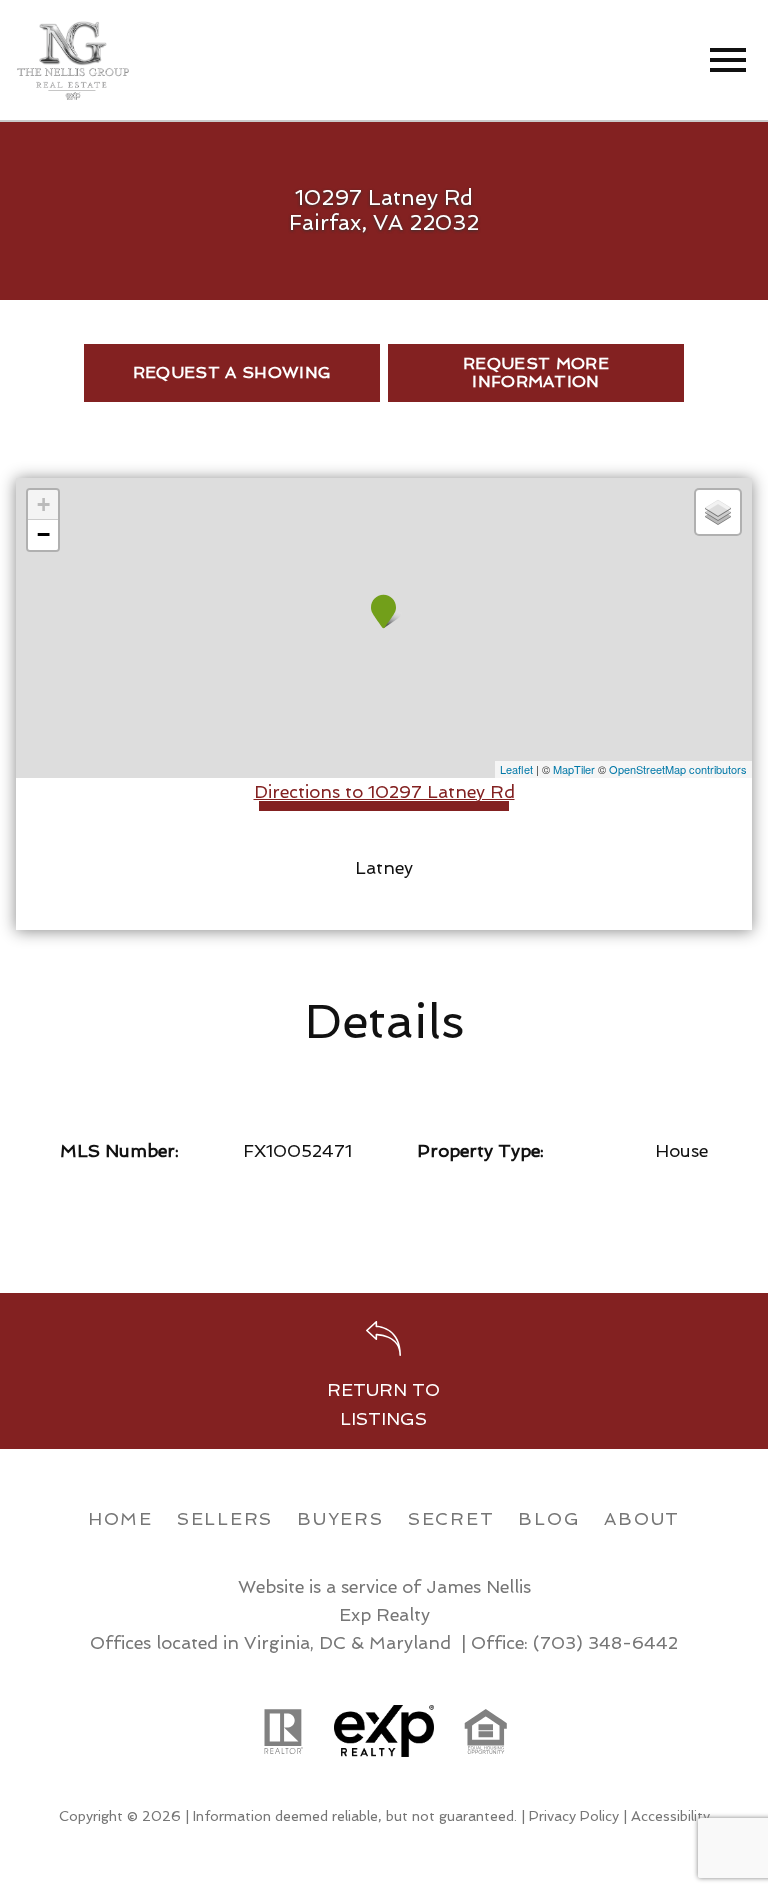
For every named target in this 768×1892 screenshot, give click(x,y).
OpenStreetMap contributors (678, 769)
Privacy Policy (574, 1816)
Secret (451, 1518)
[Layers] (718, 512)
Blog (549, 1518)
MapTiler (574, 769)
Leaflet (516, 769)
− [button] (43, 534)
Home (120, 1518)
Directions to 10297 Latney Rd (384, 791)
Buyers (340, 1518)
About (642, 1518)
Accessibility (670, 1816)
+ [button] (43, 504)
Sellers (225, 1518)
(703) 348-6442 (605, 1642)
